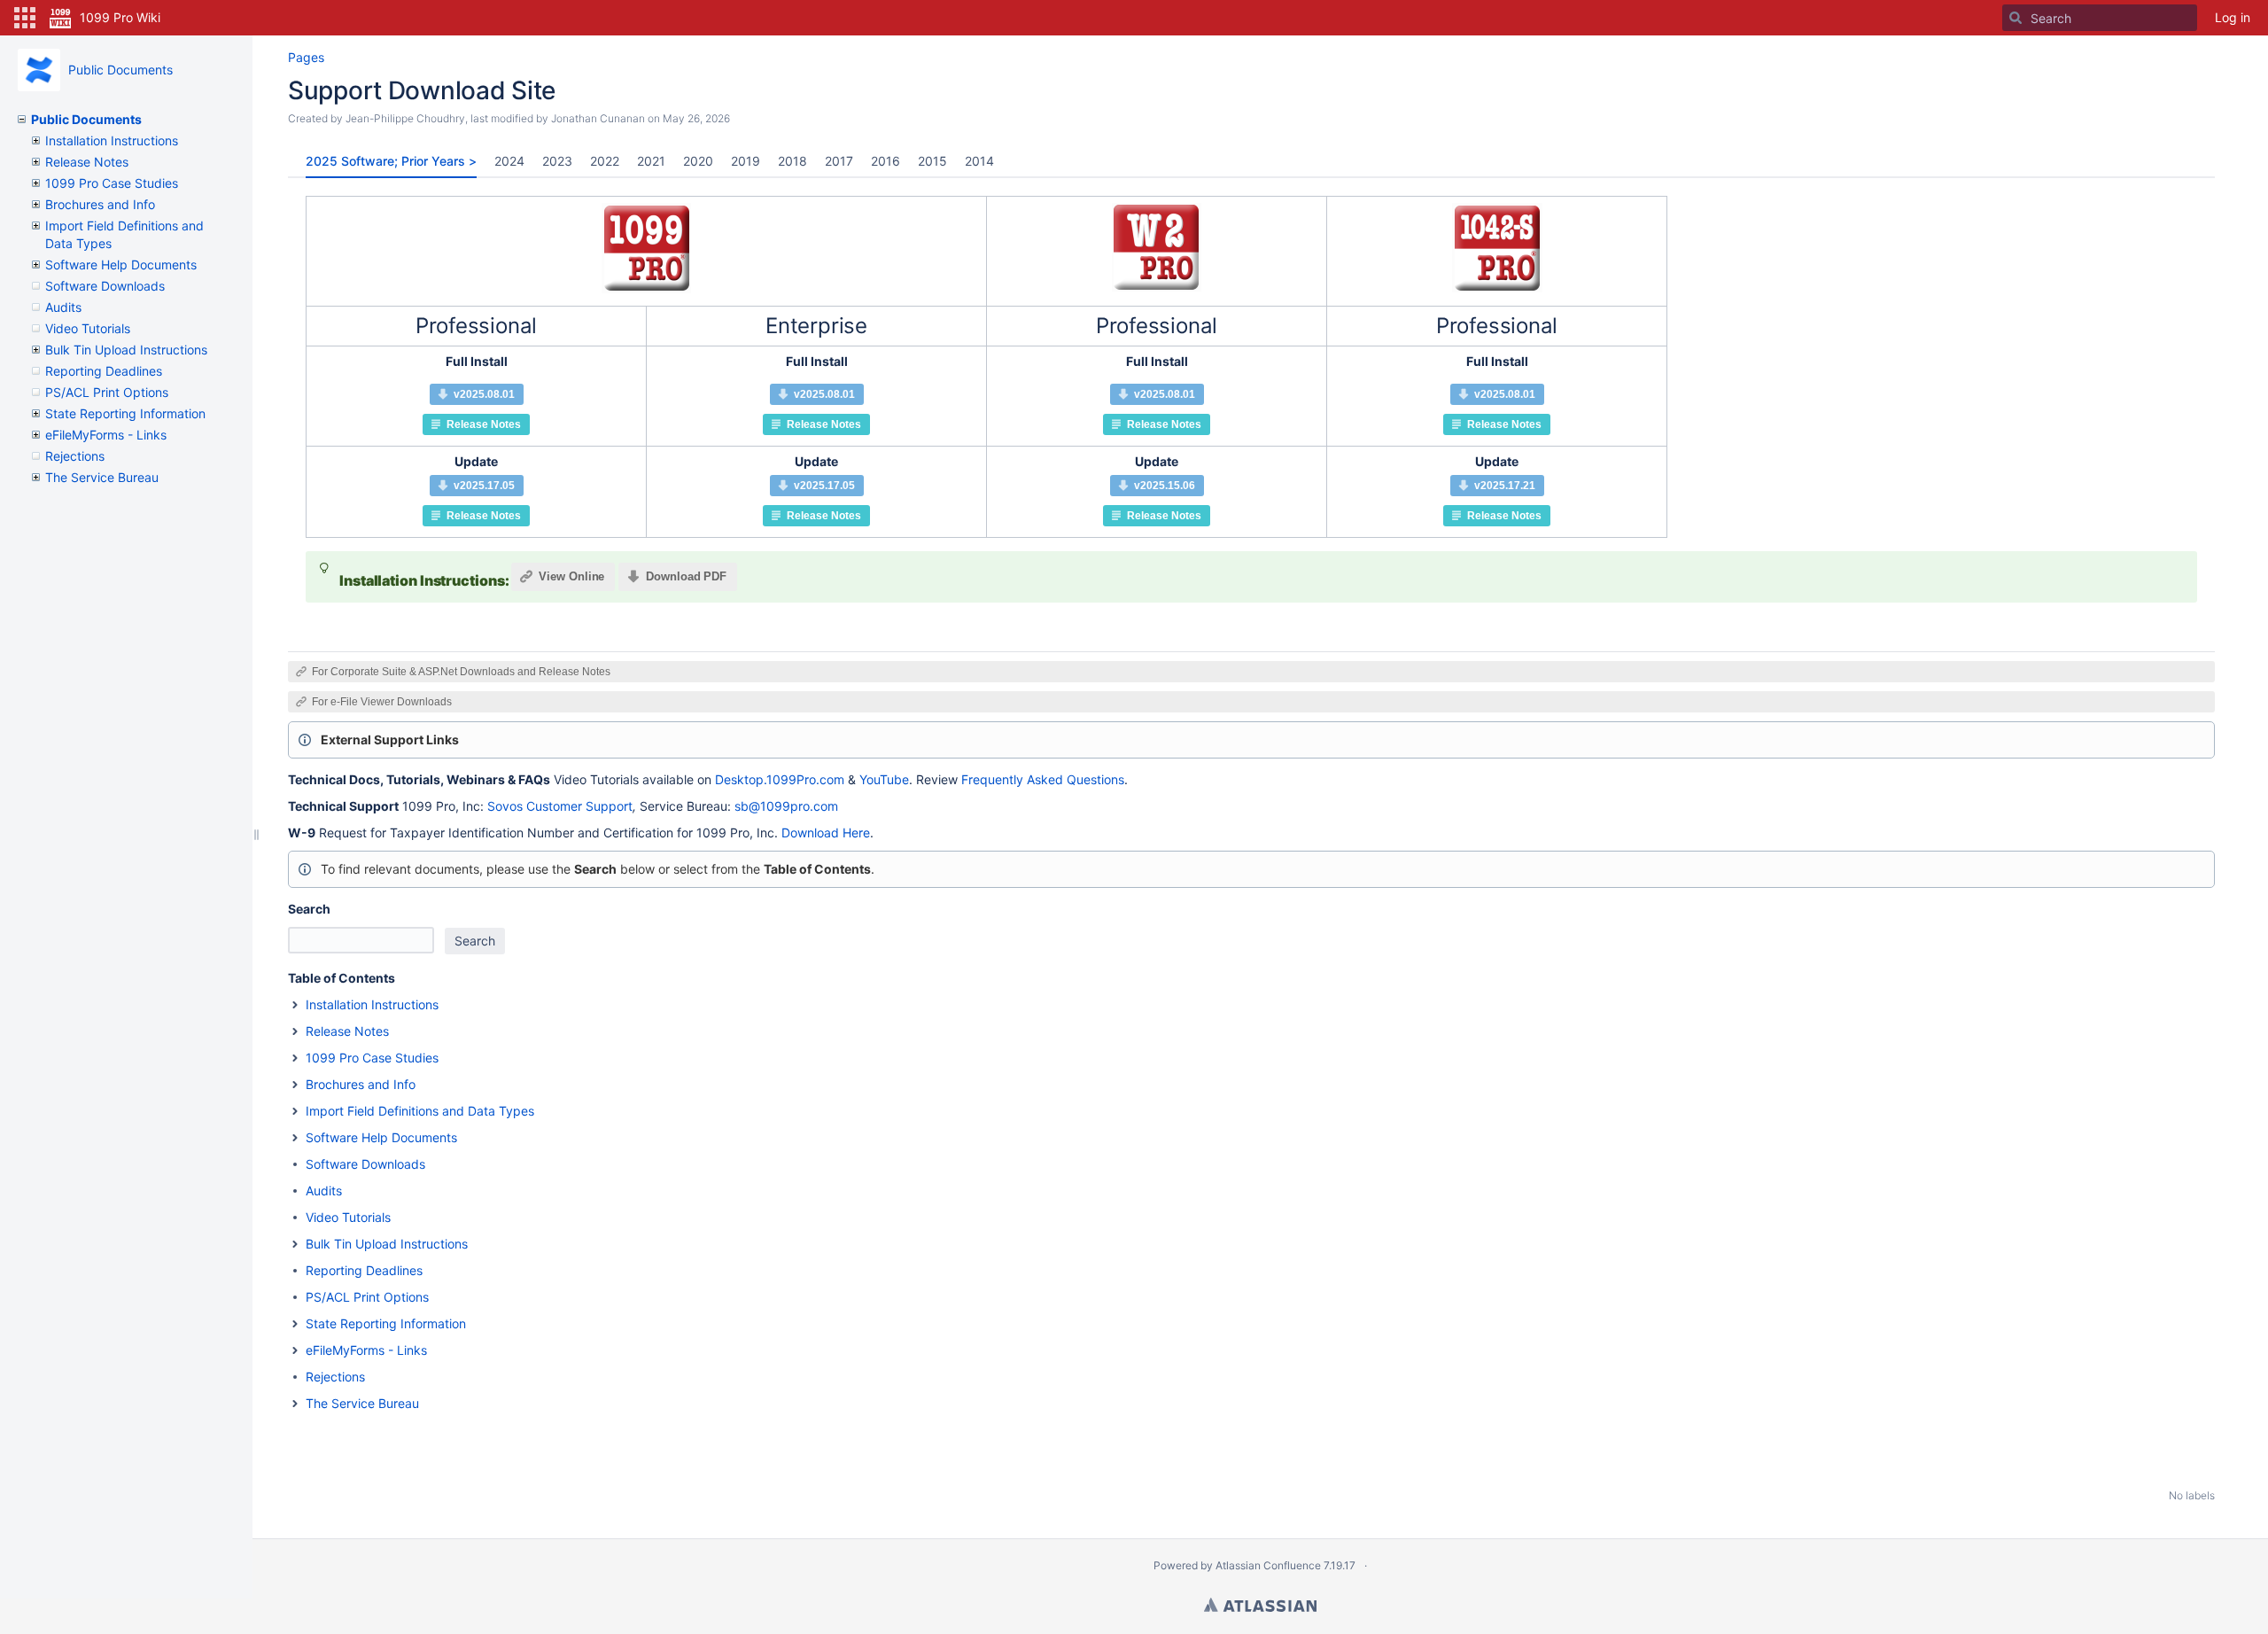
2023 (557, 161)
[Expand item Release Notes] (295, 1031)
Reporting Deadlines (104, 371)
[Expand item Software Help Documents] (295, 1138)
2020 (698, 161)
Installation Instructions (112, 140)
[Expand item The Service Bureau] (295, 1404)
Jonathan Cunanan (598, 118)
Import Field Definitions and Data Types (420, 1111)
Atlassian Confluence (1268, 1565)
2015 (932, 161)
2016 (885, 161)
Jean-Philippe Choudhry (405, 118)
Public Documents (120, 70)
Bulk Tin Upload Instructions (126, 350)
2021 (651, 161)
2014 (979, 161)
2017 (839, 161)
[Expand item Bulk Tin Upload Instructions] (295, 1244)
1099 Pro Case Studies (112, 183)
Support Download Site (422, 90)
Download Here (826, 833)
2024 (509, 161)
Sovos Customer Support (560, 806)
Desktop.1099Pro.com (780, 779)
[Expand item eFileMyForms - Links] (295, 1350)
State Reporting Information (125, 413)
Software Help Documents (121, 265)
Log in (2233, 17)
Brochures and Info (100, 204)
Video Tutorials (88, 328)
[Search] (2016, 18)
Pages (306, 57)
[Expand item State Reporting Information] (295, 1324)
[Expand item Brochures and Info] (295, 1085)
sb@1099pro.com (786, 806)
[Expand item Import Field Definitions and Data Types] (295, 1111)
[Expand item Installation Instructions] (295, 1005)
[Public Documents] (39, 70)
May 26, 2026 (696, 118)
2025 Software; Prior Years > (391, 161)
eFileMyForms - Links (106, 435)
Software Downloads (105, 286)
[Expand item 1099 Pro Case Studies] (295, 1058)
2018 (792, 161)
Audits (63, 307)
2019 (746, 161)
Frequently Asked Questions (1043, 779)
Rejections (75, 456)
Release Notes (87, 162)
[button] (25, 18)
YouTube (884, 779)
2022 (605, 161)
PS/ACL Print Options (107, 392)
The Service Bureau (102, 477)
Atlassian (1260, 1605)
